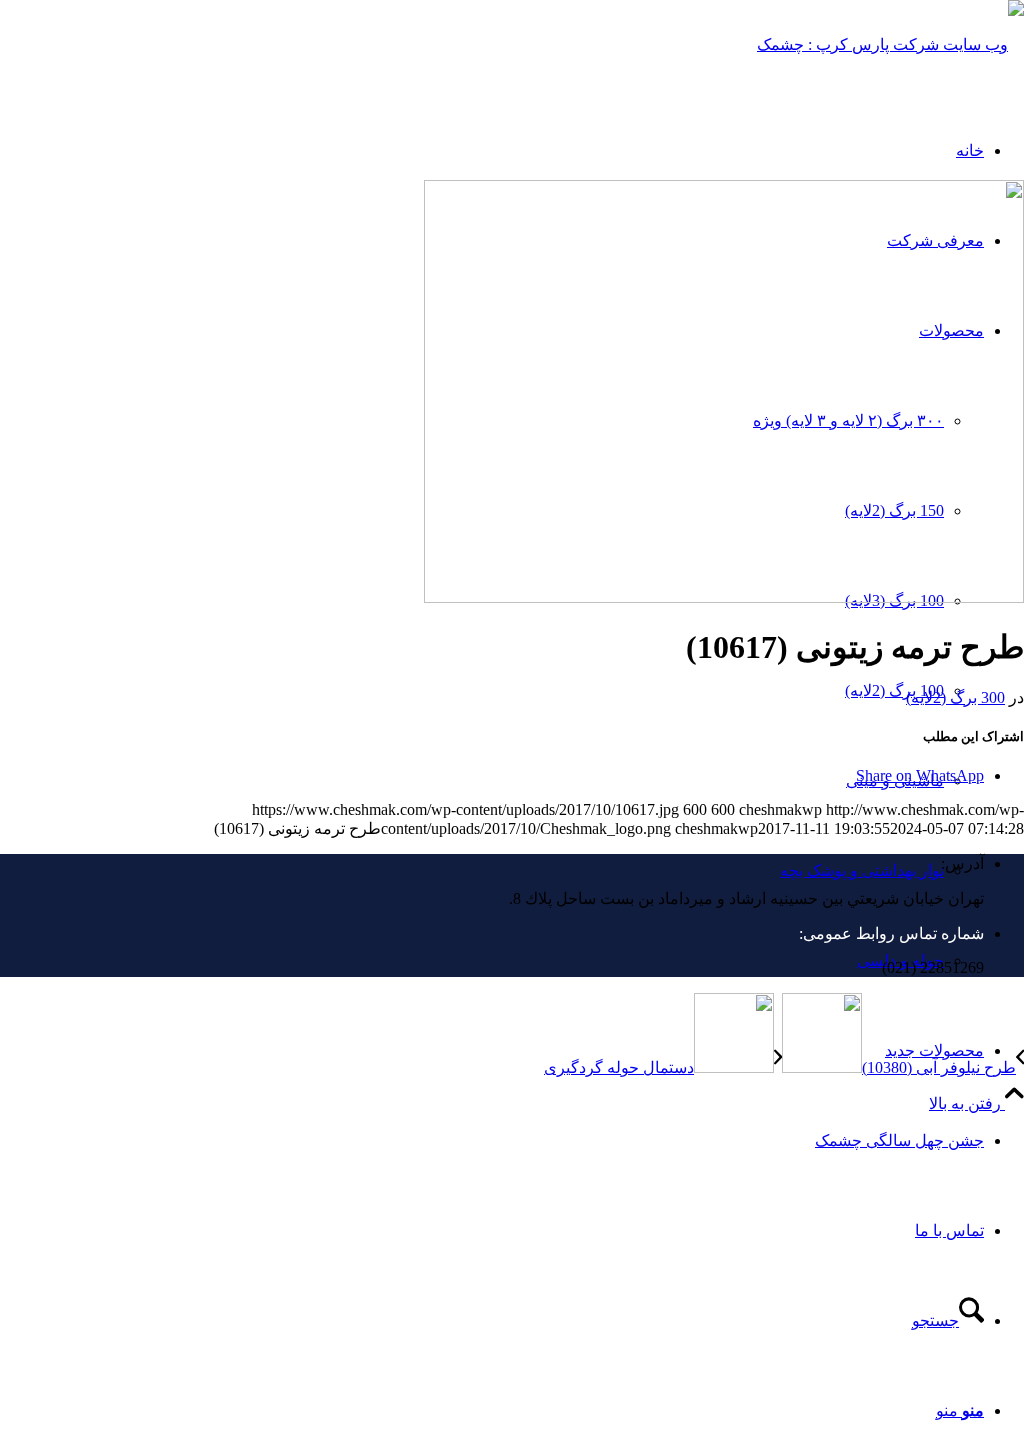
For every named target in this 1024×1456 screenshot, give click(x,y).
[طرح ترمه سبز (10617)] (724, 597)
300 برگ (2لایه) (955, 697)
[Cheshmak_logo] (890, 44)
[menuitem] (492, 1051)
